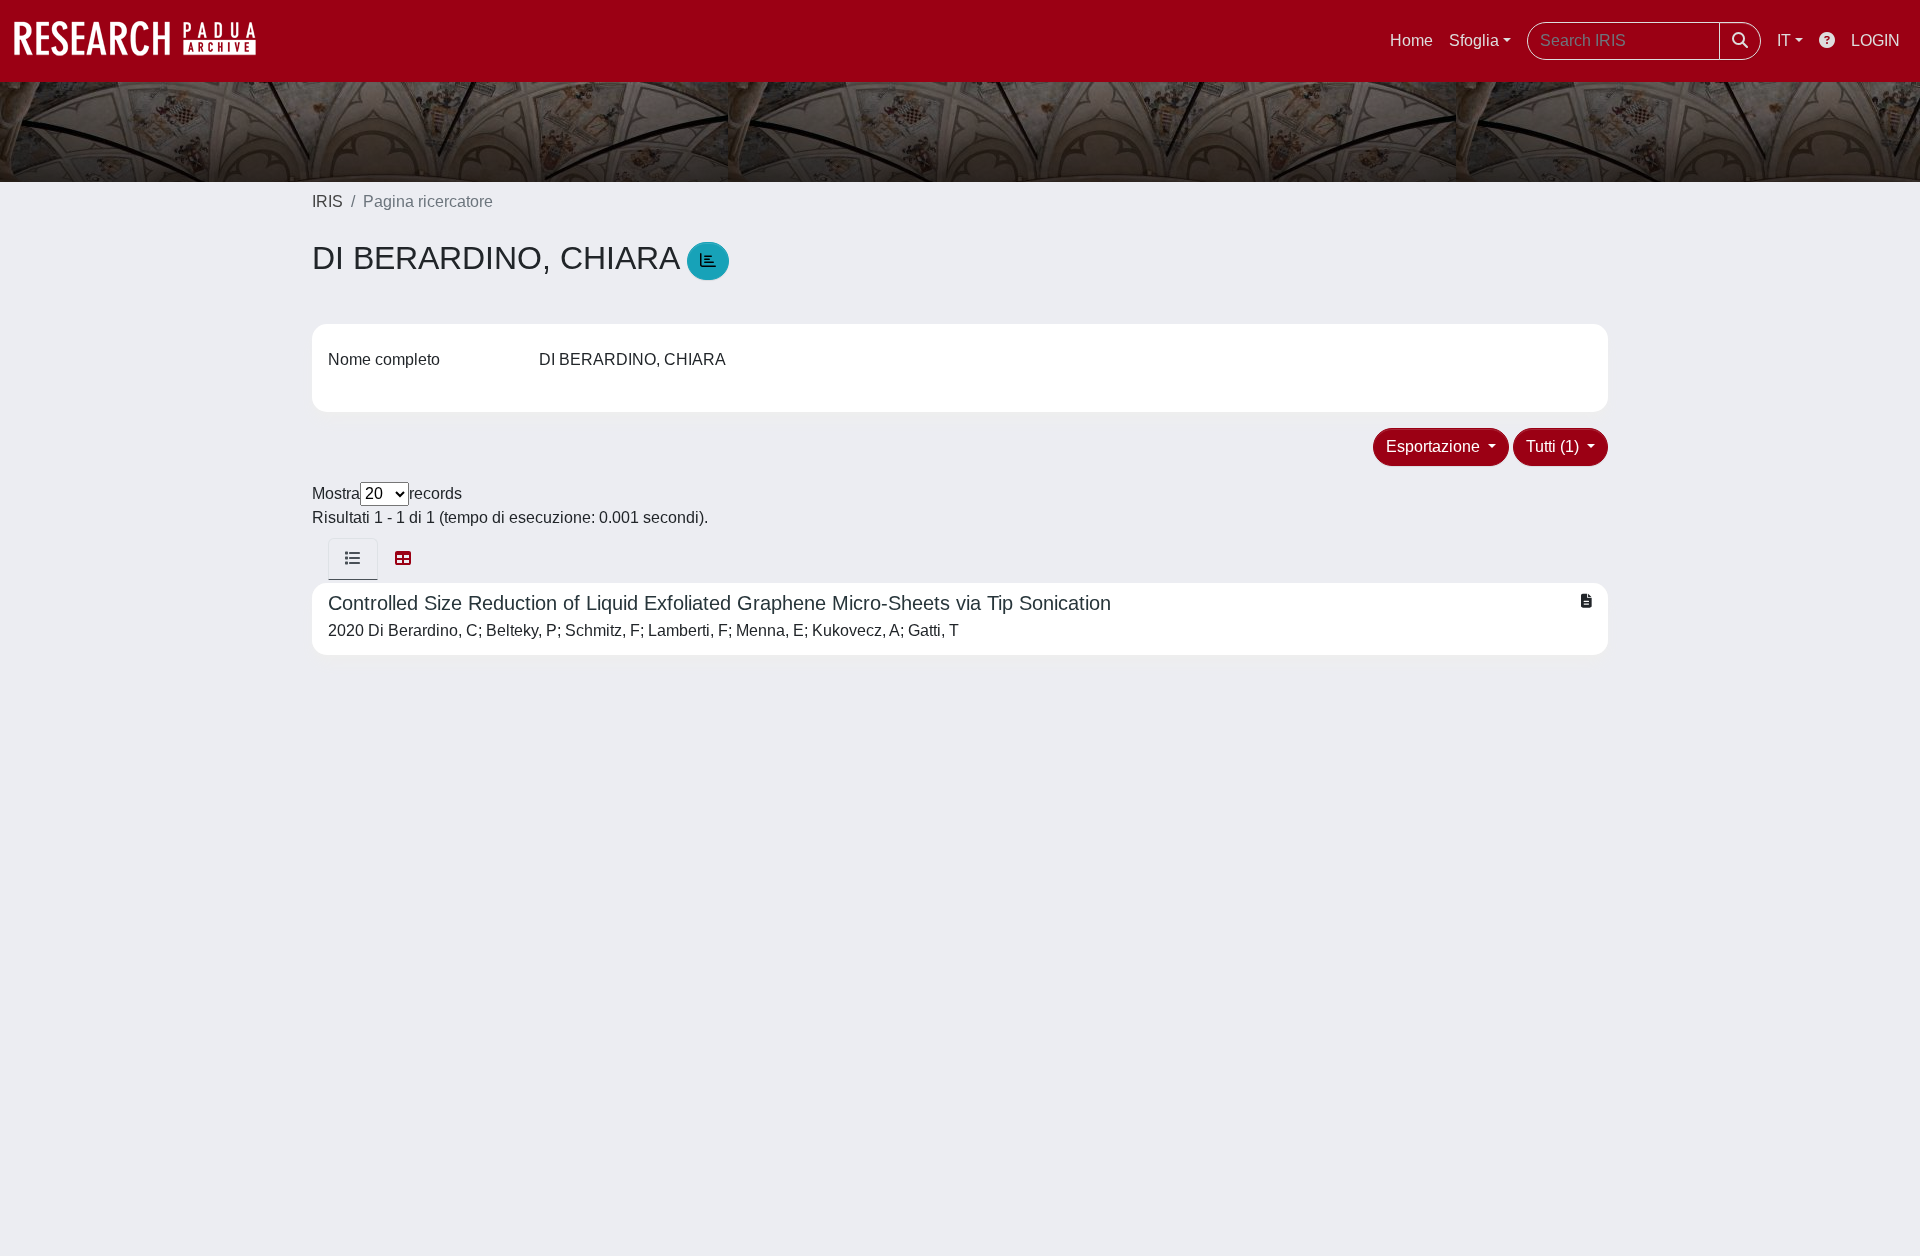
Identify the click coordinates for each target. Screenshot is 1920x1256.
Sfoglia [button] (1474, 40)
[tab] (353, 559)
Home (1411, 40)
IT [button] (1784, 40)
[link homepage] (145, 41)
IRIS (327, 201)
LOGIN (1875, 40)
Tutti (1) (1554, 446)
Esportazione (1435, 446)
